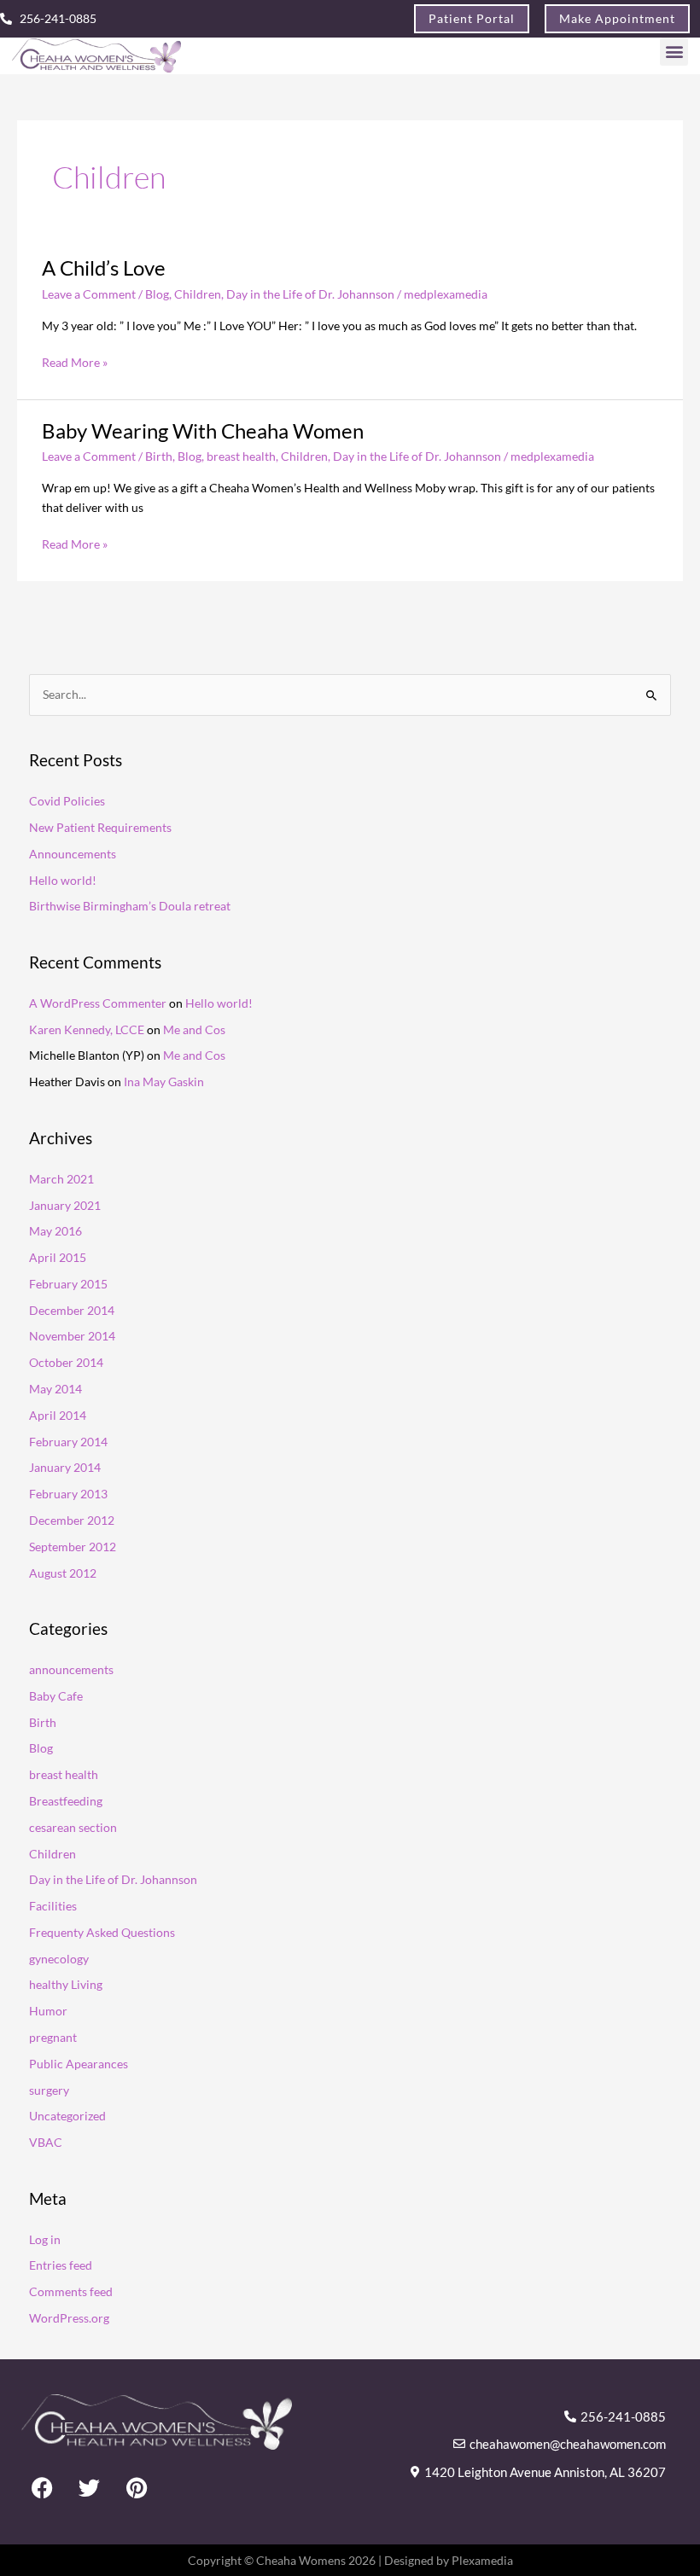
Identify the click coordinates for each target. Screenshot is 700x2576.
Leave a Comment (89, 294)
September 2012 (73, 1547)
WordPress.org (69, 2318)
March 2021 (61, 1179)
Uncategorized (67, 2116)
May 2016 (55, 1231)
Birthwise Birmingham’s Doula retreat (130, 906)
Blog (157, 294)
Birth (159, 456)
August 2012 (63, 1573)
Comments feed (71, 2291)
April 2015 (58, 1257)
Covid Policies (67, 801)
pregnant (53, 2037)
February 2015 (68, 1284)
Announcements (73, 854)
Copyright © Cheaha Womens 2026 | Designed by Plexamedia (350, 2560)
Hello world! (63, 880)
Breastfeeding (66, 1801)
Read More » (75, 361)
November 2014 (72, 1336)
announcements (71, 1669)
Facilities (53, 1906)
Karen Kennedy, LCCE (87, 1029)
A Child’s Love (104, 268)
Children (198, 294)
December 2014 (72, 1310)
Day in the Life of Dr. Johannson (310, 294)
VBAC (46, 2142)
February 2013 (68, 1494)
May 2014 (55, 1389)
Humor (48, 2011)
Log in (45, 2239)
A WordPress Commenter (98, 1003)
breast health (241, 456)
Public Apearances (79, 2064)
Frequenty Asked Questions (102, 1932)
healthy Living (66, 1984)
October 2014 (66, 1362)
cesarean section (73, 1827)
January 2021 (65, 1205)
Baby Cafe (56, 1696)
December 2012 (72, 1520)
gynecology (59, 1959)
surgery (49, 2090)
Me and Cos (194, 1029)
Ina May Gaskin (164, 1082)
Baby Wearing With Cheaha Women (203, 431)
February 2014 (68, 1442)
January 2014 (65, 1467)
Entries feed (61, 2265)
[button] (674, 52)
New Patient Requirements (100, 827)
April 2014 (58, 1415)
